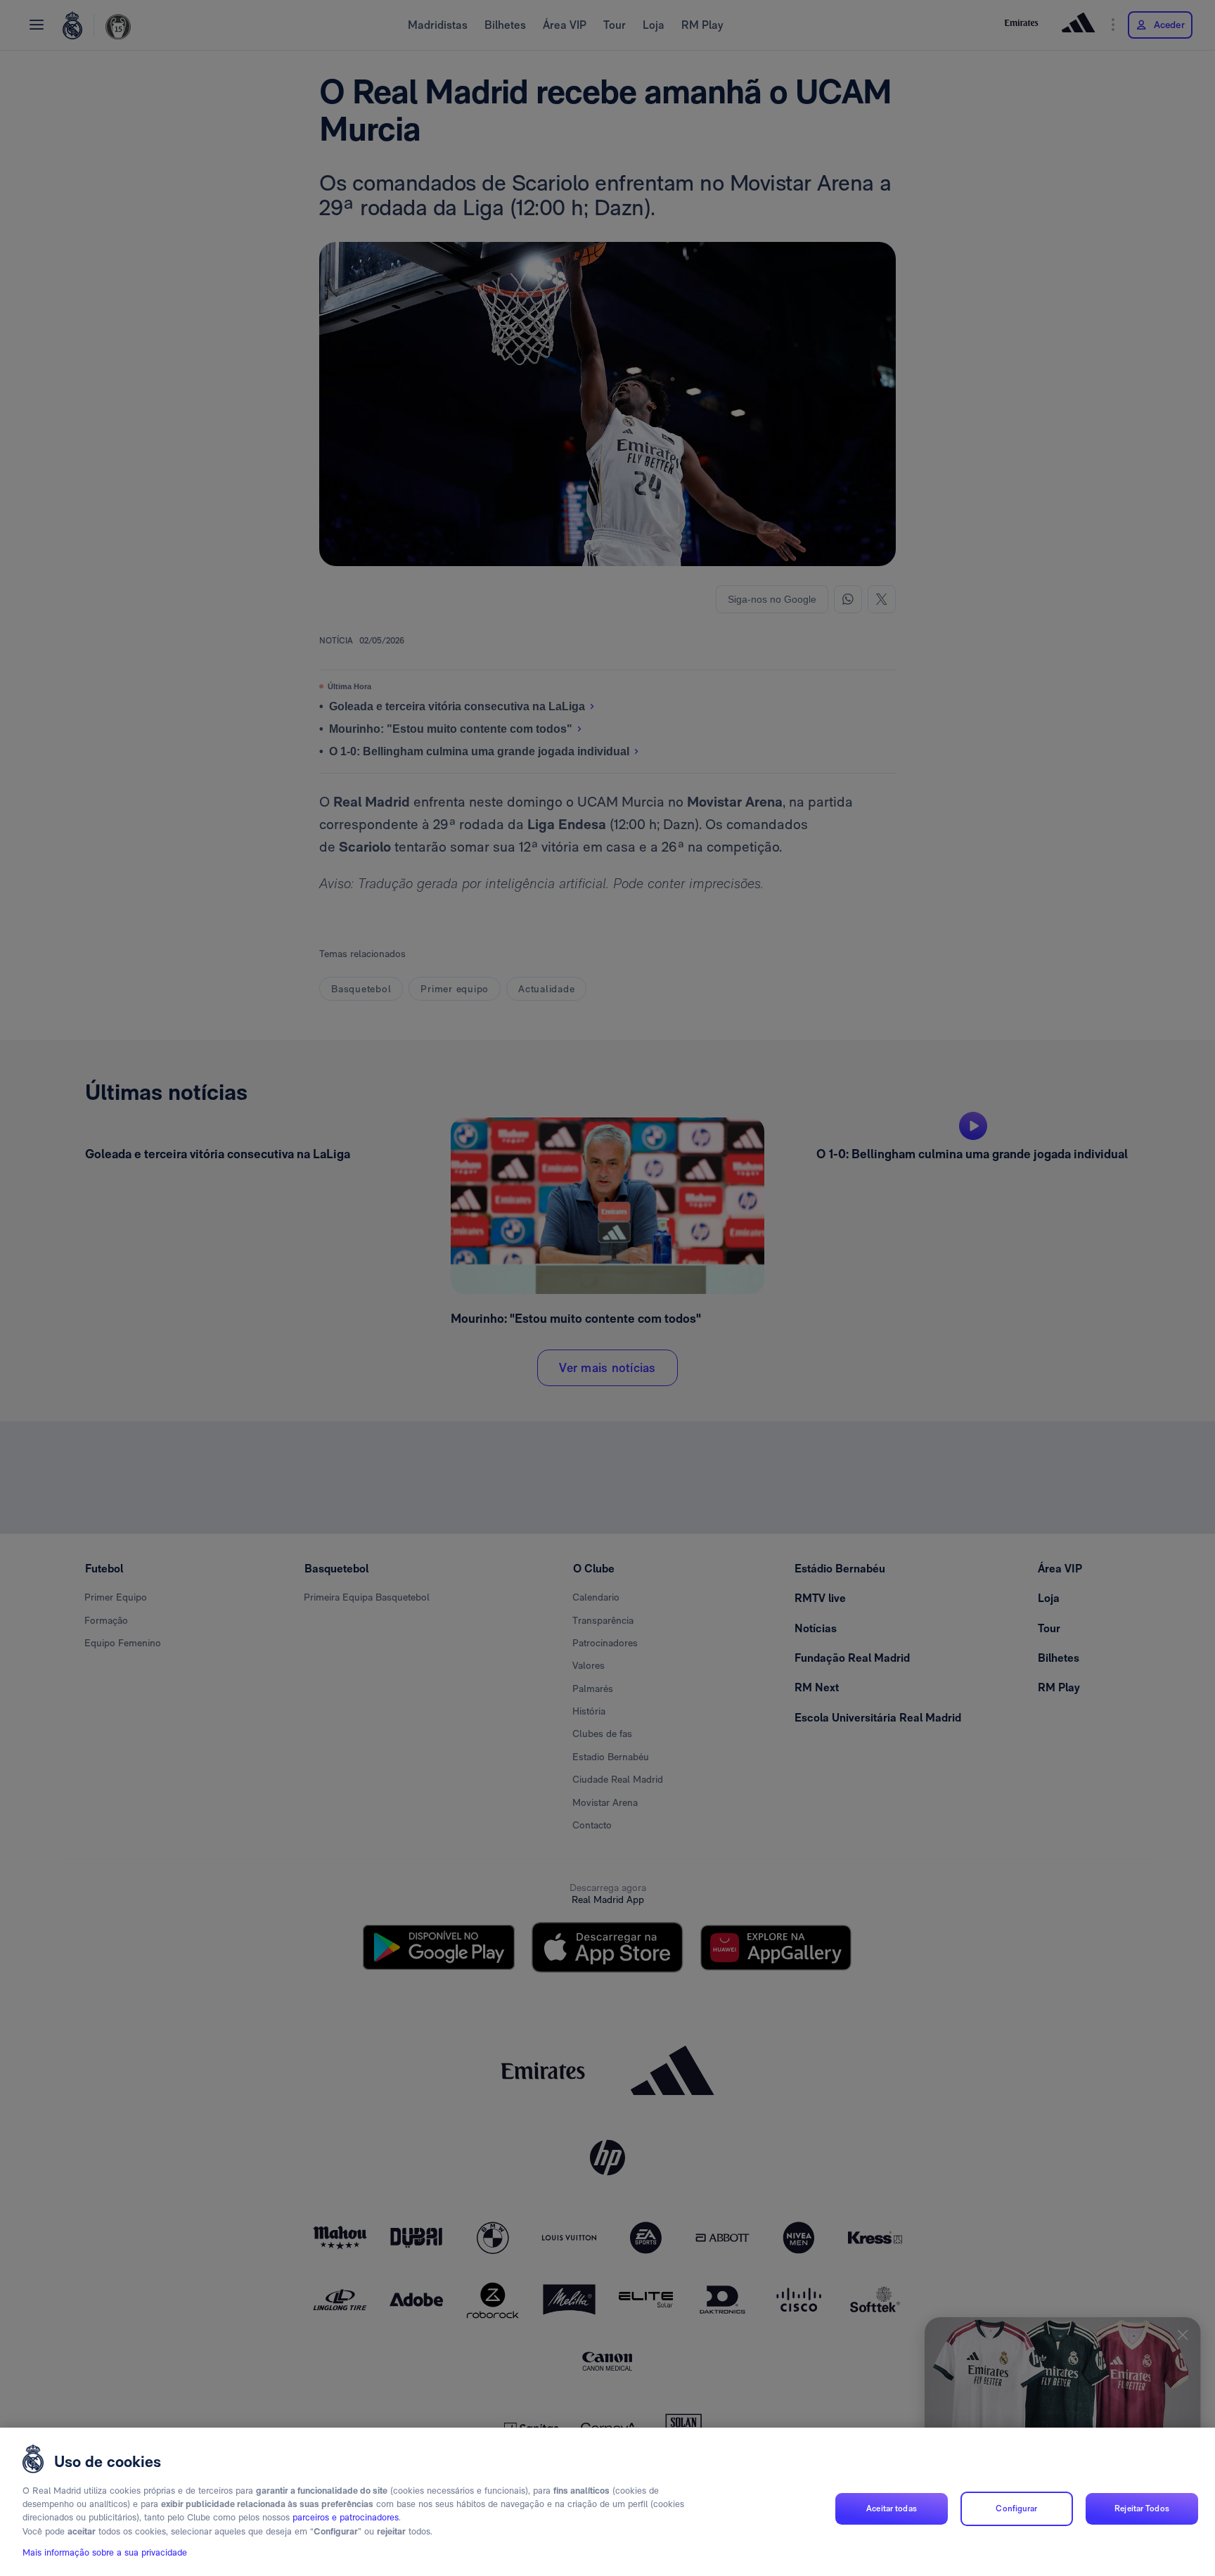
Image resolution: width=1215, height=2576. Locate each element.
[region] (607, 2502)
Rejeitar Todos (1142, 2508)
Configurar (1016, 2508)
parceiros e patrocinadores (346, 2518)
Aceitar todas (892, 2508)
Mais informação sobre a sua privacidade (105, 2552)
